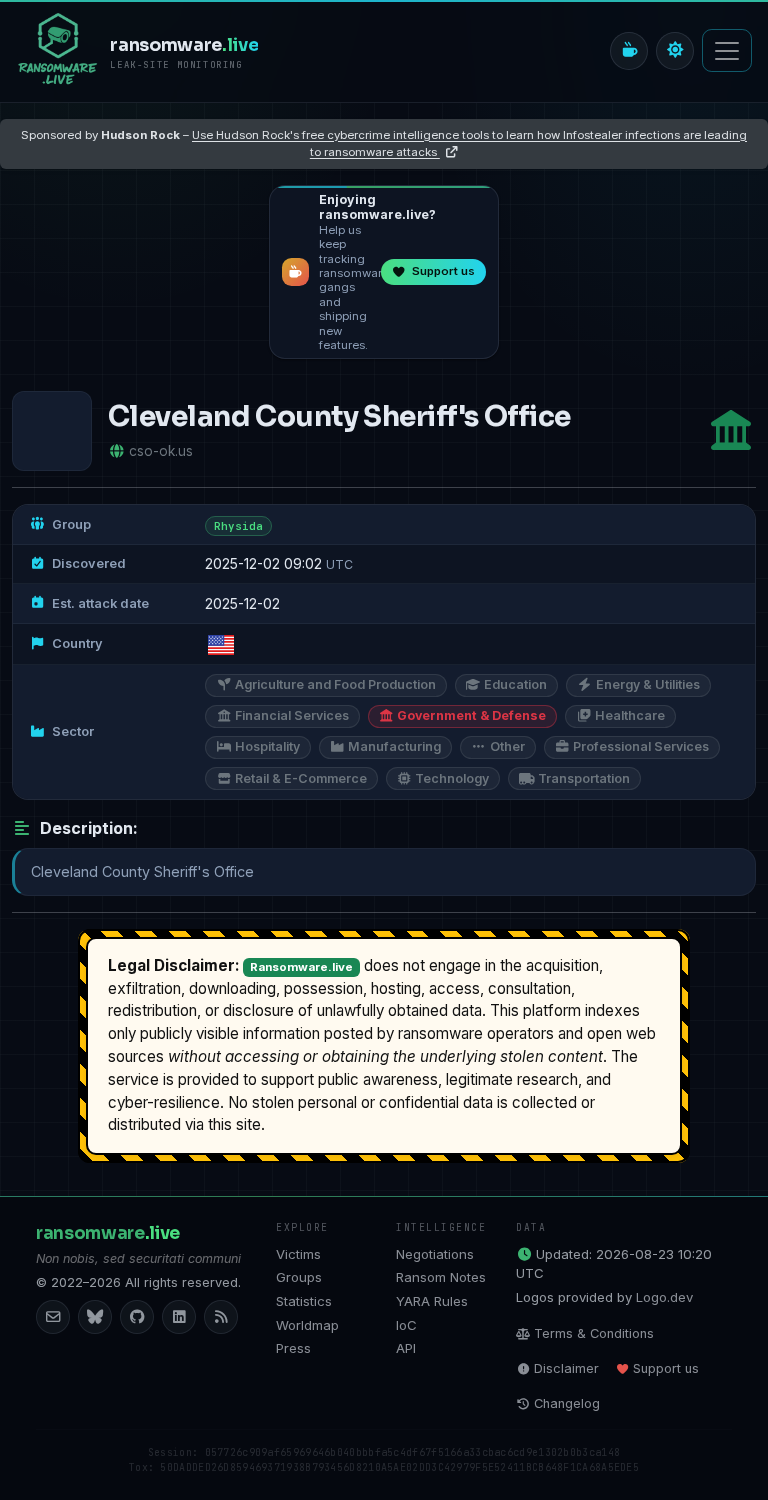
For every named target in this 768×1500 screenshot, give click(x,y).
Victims (298, 1254)
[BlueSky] (95, 1317)
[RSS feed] (221, 1317)
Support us (666, 1368)
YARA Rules (432, 1301)
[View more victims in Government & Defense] (731, 430)
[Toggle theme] (675, 51)
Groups (299, 1277)
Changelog (567, 1403)
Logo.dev (664, 1297)
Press (293, 1348)
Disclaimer (566, 1368)
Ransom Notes (441, 1277)
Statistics (304, 1301)
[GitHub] (137, 1317)
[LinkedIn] (179, 1317)
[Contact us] (53, 1317)
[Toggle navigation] (727, 50)
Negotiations (435, 1254)
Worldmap (307, 1325)
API (406, 1348)
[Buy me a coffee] (629, 51)
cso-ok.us (161, 451)
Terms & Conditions (594, 1333)
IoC (406, 1325)
